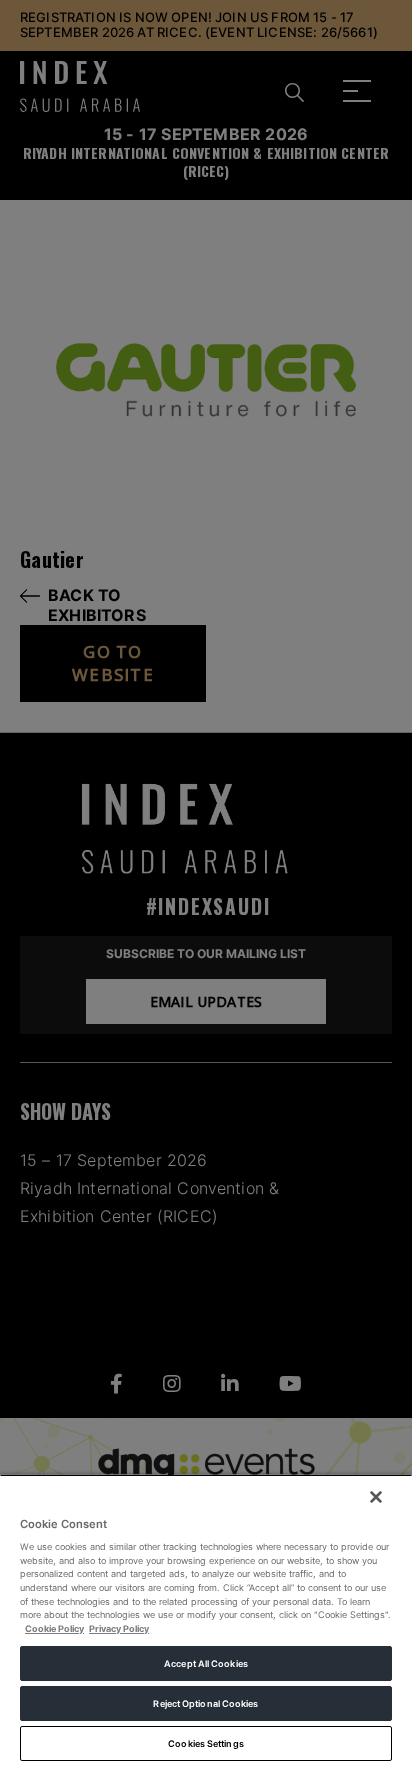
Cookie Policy (54, 1628)
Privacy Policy (119, 1628)
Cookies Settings (205, 1743)
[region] (206, 1620)
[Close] (376, 1497)
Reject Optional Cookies (205, 1703)
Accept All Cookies (206, 1663)
